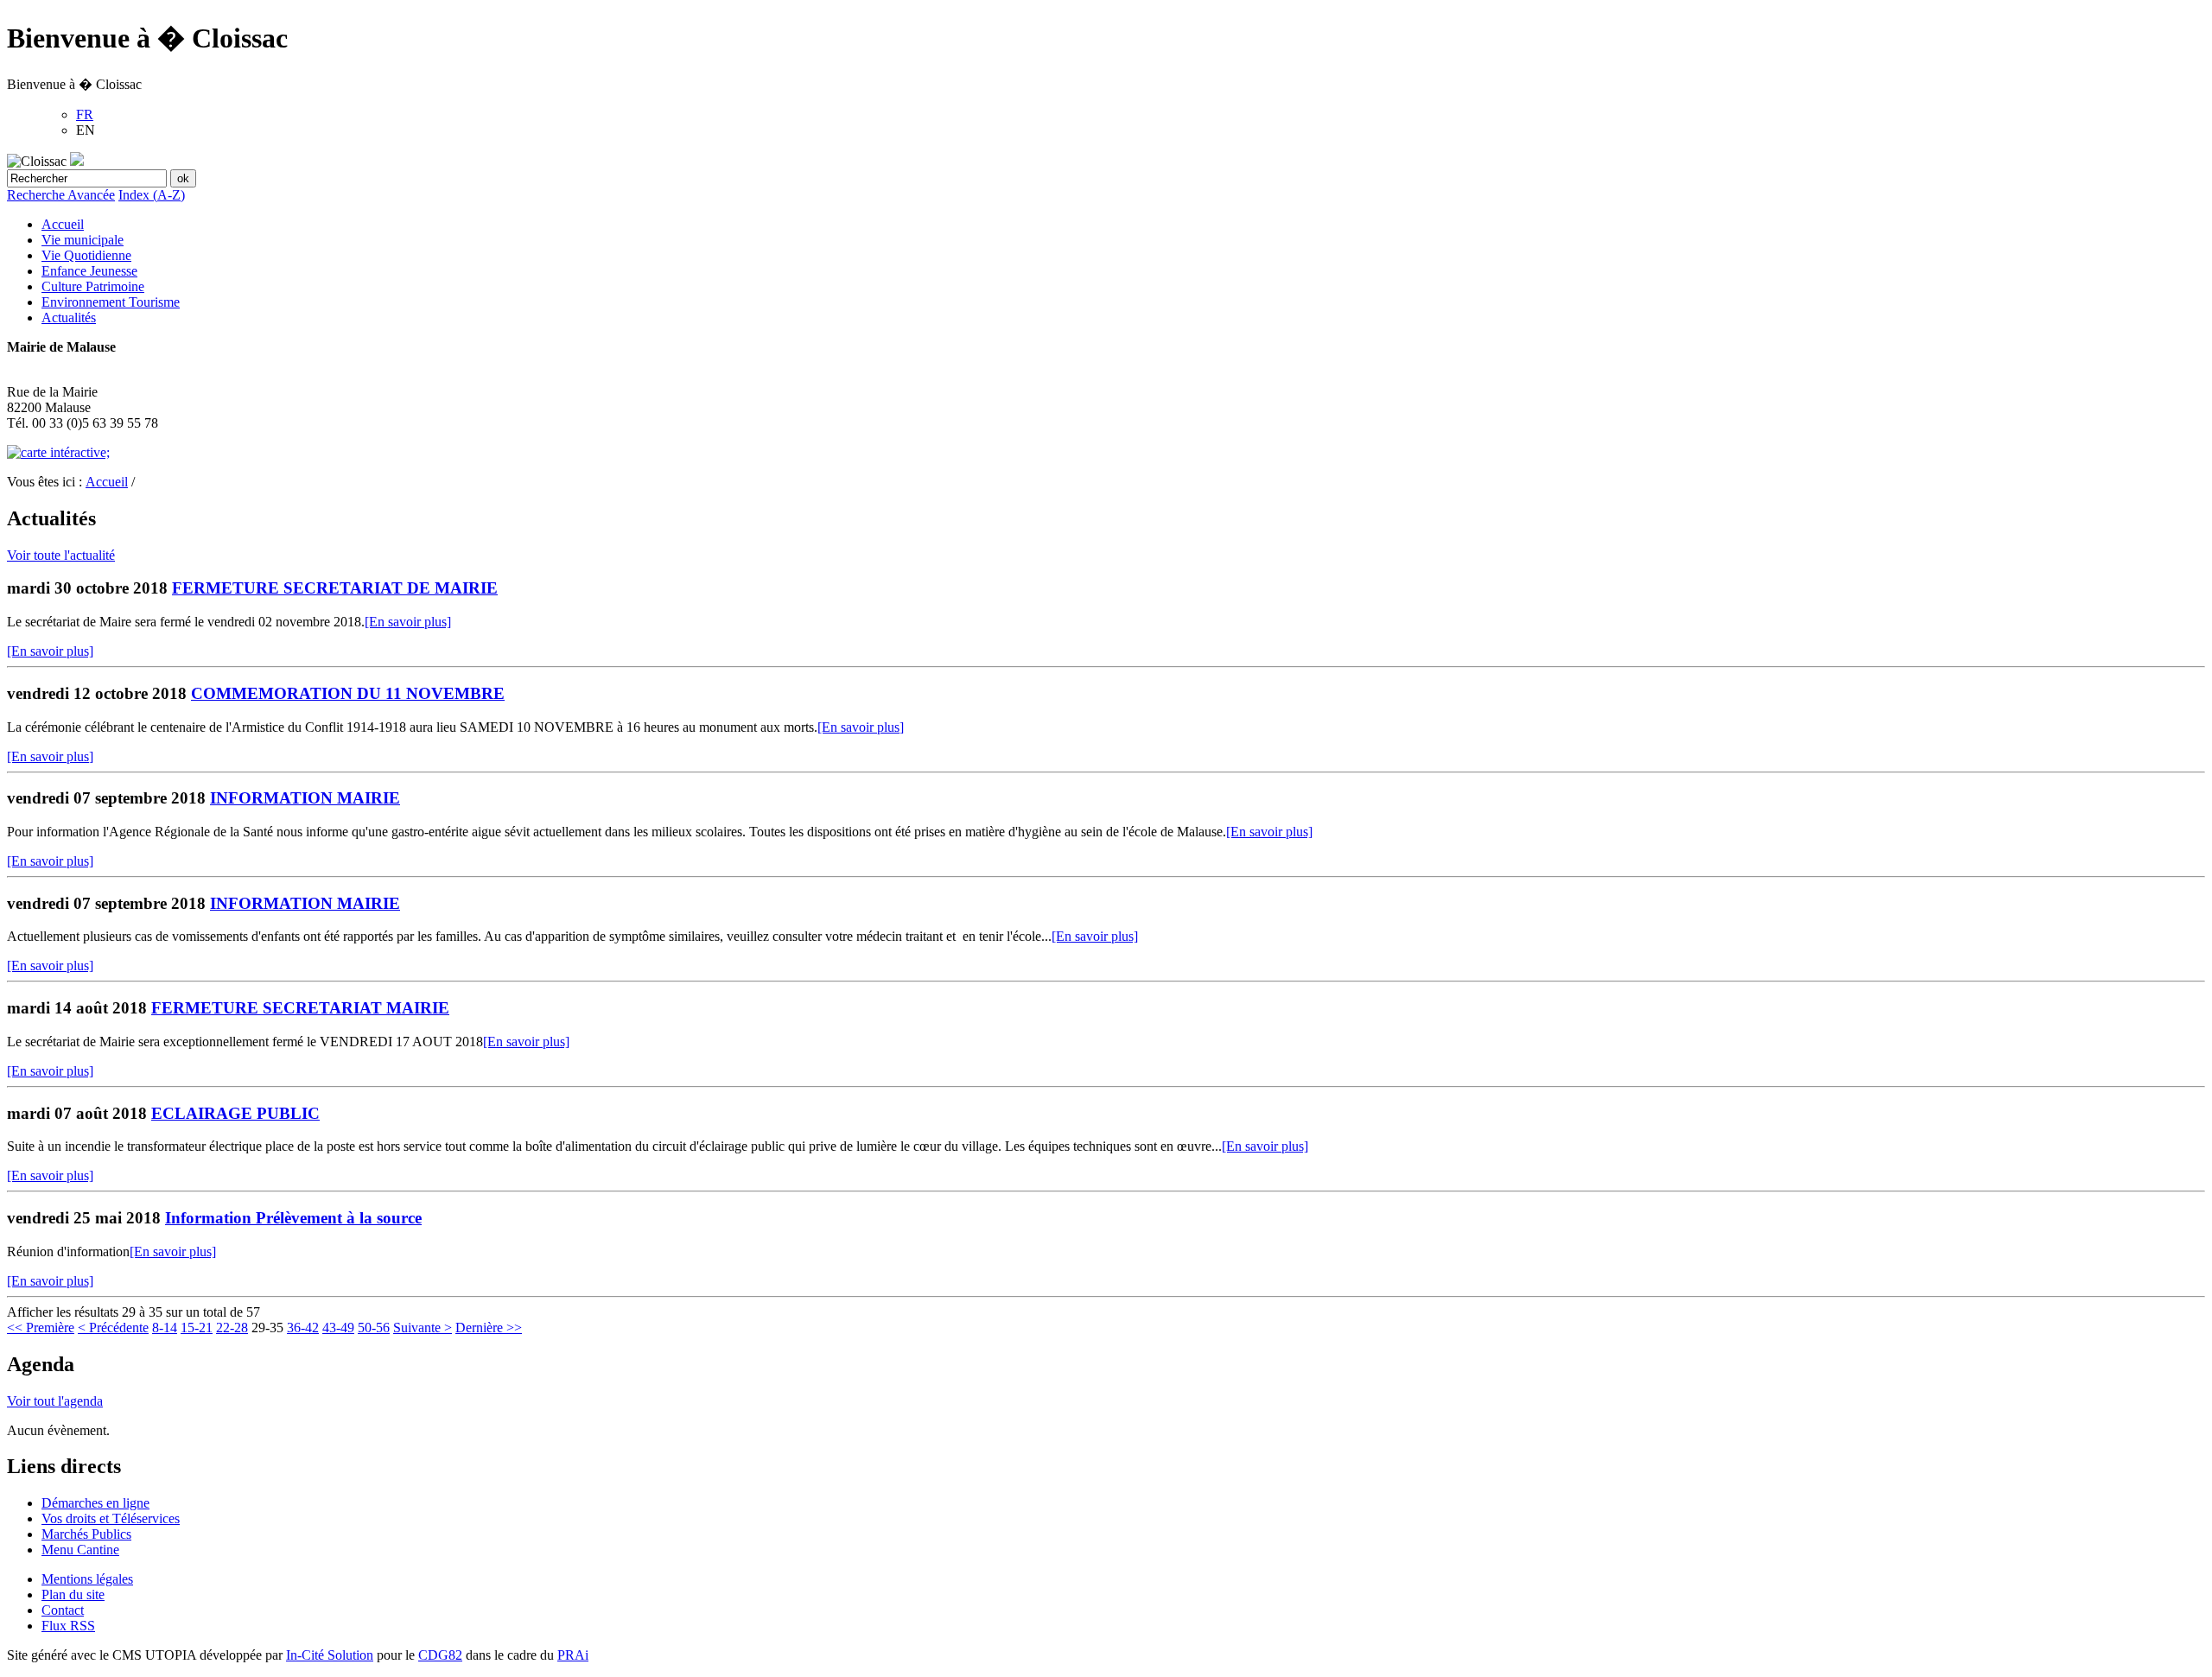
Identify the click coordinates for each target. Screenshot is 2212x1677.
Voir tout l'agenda (55, 1401)
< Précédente (113, 1328)
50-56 (374, 1328)
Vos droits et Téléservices (111, 1518)
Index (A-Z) (152, 195)
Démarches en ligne (95, 1503)
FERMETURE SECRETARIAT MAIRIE (300, 1008)
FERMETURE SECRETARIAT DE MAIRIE (335, 588)
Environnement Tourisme (111, 302)
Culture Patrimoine (93, 286)
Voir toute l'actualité (61, 555)
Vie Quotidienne (86, 255)
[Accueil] (77, 161)
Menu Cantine (80, 1550)
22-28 (232, 1328)
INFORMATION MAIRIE (305, 798)
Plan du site (73, 1594)
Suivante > (423, 1328)
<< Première (41, 1328)
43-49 (338, 1328)
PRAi (573, 1655)
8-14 (165, 1328)
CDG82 (440, 1655)
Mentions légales (87, 1579)
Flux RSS (68, 1626)
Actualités (69, 318)
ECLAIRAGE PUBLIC (235, 1113)
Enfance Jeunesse (89, 271)
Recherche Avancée (61, 195)
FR (85, 114)
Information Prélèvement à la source (293, 1218)
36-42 (303, 1328)
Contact (63, 1610)
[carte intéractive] (58, 452)
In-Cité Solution (330, 1655)
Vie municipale (83, 240)
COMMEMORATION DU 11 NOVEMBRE (348, 693)
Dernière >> (489, 1328)
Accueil (63, 224)
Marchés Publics (86, 1534)
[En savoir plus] (408, 622)
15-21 (197, 1328)
